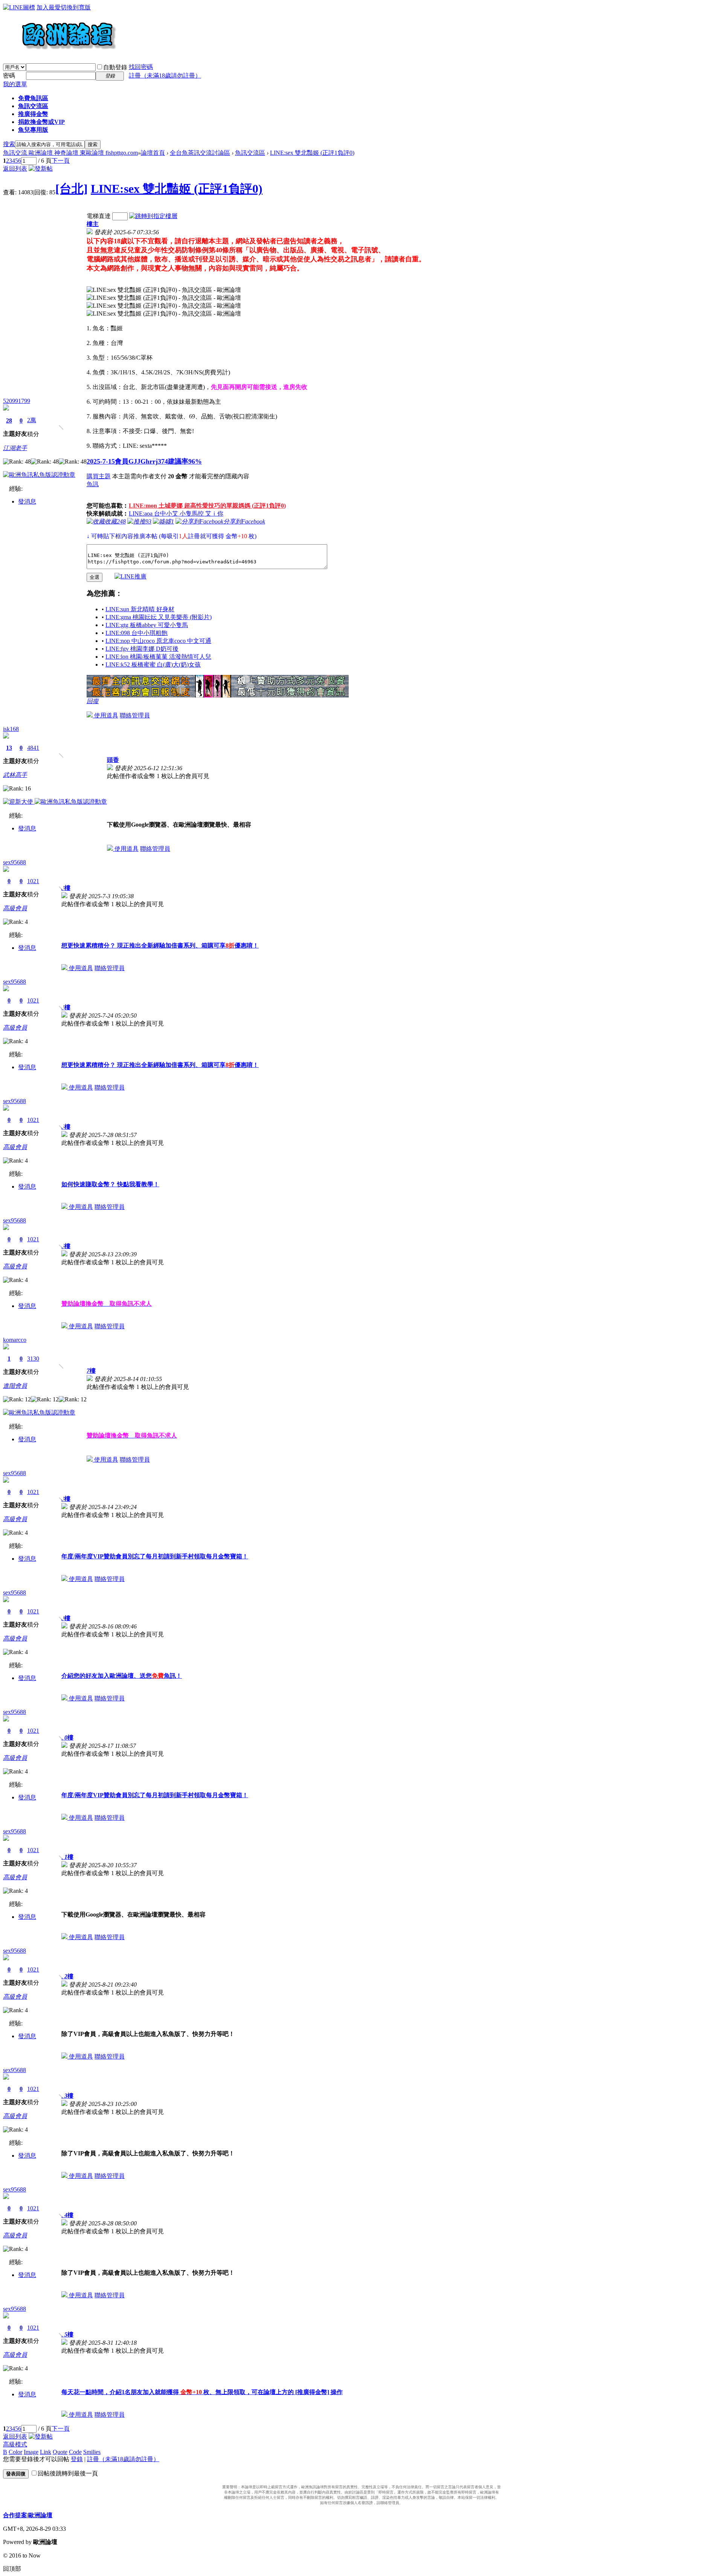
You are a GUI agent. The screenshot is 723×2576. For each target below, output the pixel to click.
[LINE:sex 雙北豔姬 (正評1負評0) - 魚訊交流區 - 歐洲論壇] (164, 290)
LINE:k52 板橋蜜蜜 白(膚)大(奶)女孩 (153, 665)
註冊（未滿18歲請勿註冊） (123, 2459)
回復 (93, 701)
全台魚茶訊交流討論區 (200, 153)
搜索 (9, 144)
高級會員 (15, 908)
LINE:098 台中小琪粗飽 (137, 633)
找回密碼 (141, 67)
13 (9, 748)
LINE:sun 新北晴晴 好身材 (140, 609)
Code (75, 2452)
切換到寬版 (76, 7)
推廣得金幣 (33, 114)
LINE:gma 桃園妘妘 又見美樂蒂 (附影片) (159, 617)
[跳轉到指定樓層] (153, 216)
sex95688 (14, 862)
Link (46, 2452)
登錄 (77, 2459)
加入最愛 (49, 7)
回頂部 (12, 2569)
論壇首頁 (153, 153)
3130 (33, 1359)
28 (9, 420)
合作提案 (15, 2515)
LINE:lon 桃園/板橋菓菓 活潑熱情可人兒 (158, 657)
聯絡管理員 (135, 715)
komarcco (15, 1340)
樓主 (93, 224)
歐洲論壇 (40, 2515)
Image (31, 2452)
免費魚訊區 (33, 98)
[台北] (72, 189)
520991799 (17, 401)
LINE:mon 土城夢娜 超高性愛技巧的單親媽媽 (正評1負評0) (207, 506)
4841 (33, 748)
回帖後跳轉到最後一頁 (68, 2473)
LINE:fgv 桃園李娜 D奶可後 (142, 649)
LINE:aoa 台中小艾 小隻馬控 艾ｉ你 (176, 514)
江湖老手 (15, 448)
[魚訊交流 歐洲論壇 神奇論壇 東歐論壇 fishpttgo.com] (60, 53)
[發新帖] (41, 169)
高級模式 (15, 2444)
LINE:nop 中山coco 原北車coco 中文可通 (158, 641)
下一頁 (61, 161)
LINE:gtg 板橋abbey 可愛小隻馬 (147, 625)
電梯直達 (99, 216)
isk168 (11, 729)
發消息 (27, 501)
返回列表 (15, 169)
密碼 (9, 76)
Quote (60, 2452)
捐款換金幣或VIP (41, 122)
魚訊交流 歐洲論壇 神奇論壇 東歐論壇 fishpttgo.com (70, 153)
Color (15, 2452)
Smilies (92, 2452)
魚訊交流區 (33, 106)
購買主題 (99, 476)
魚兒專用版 (33, 130)
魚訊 (93, 484)
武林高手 (15, 775)
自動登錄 (115, 67)
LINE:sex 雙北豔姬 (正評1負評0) (312, 153)
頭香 (113, 760)
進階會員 (15, 1386)
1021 (33, 881)
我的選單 (15, 84)
